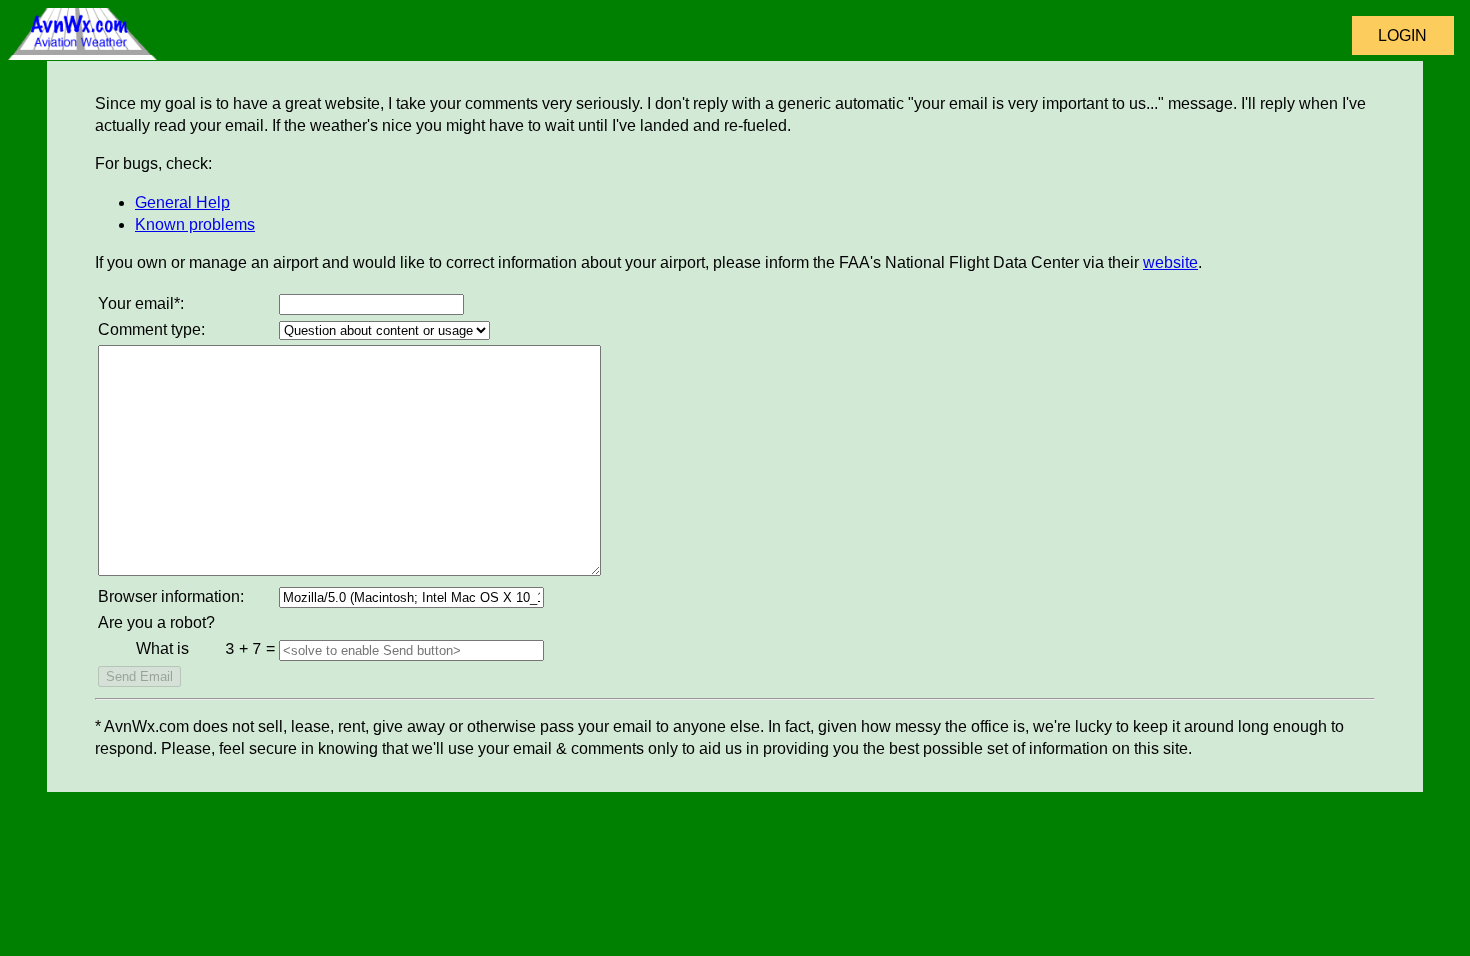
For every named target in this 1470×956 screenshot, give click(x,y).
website (1170, 262)
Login (1402, 35)
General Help (182, 202)
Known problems (195, 224)
